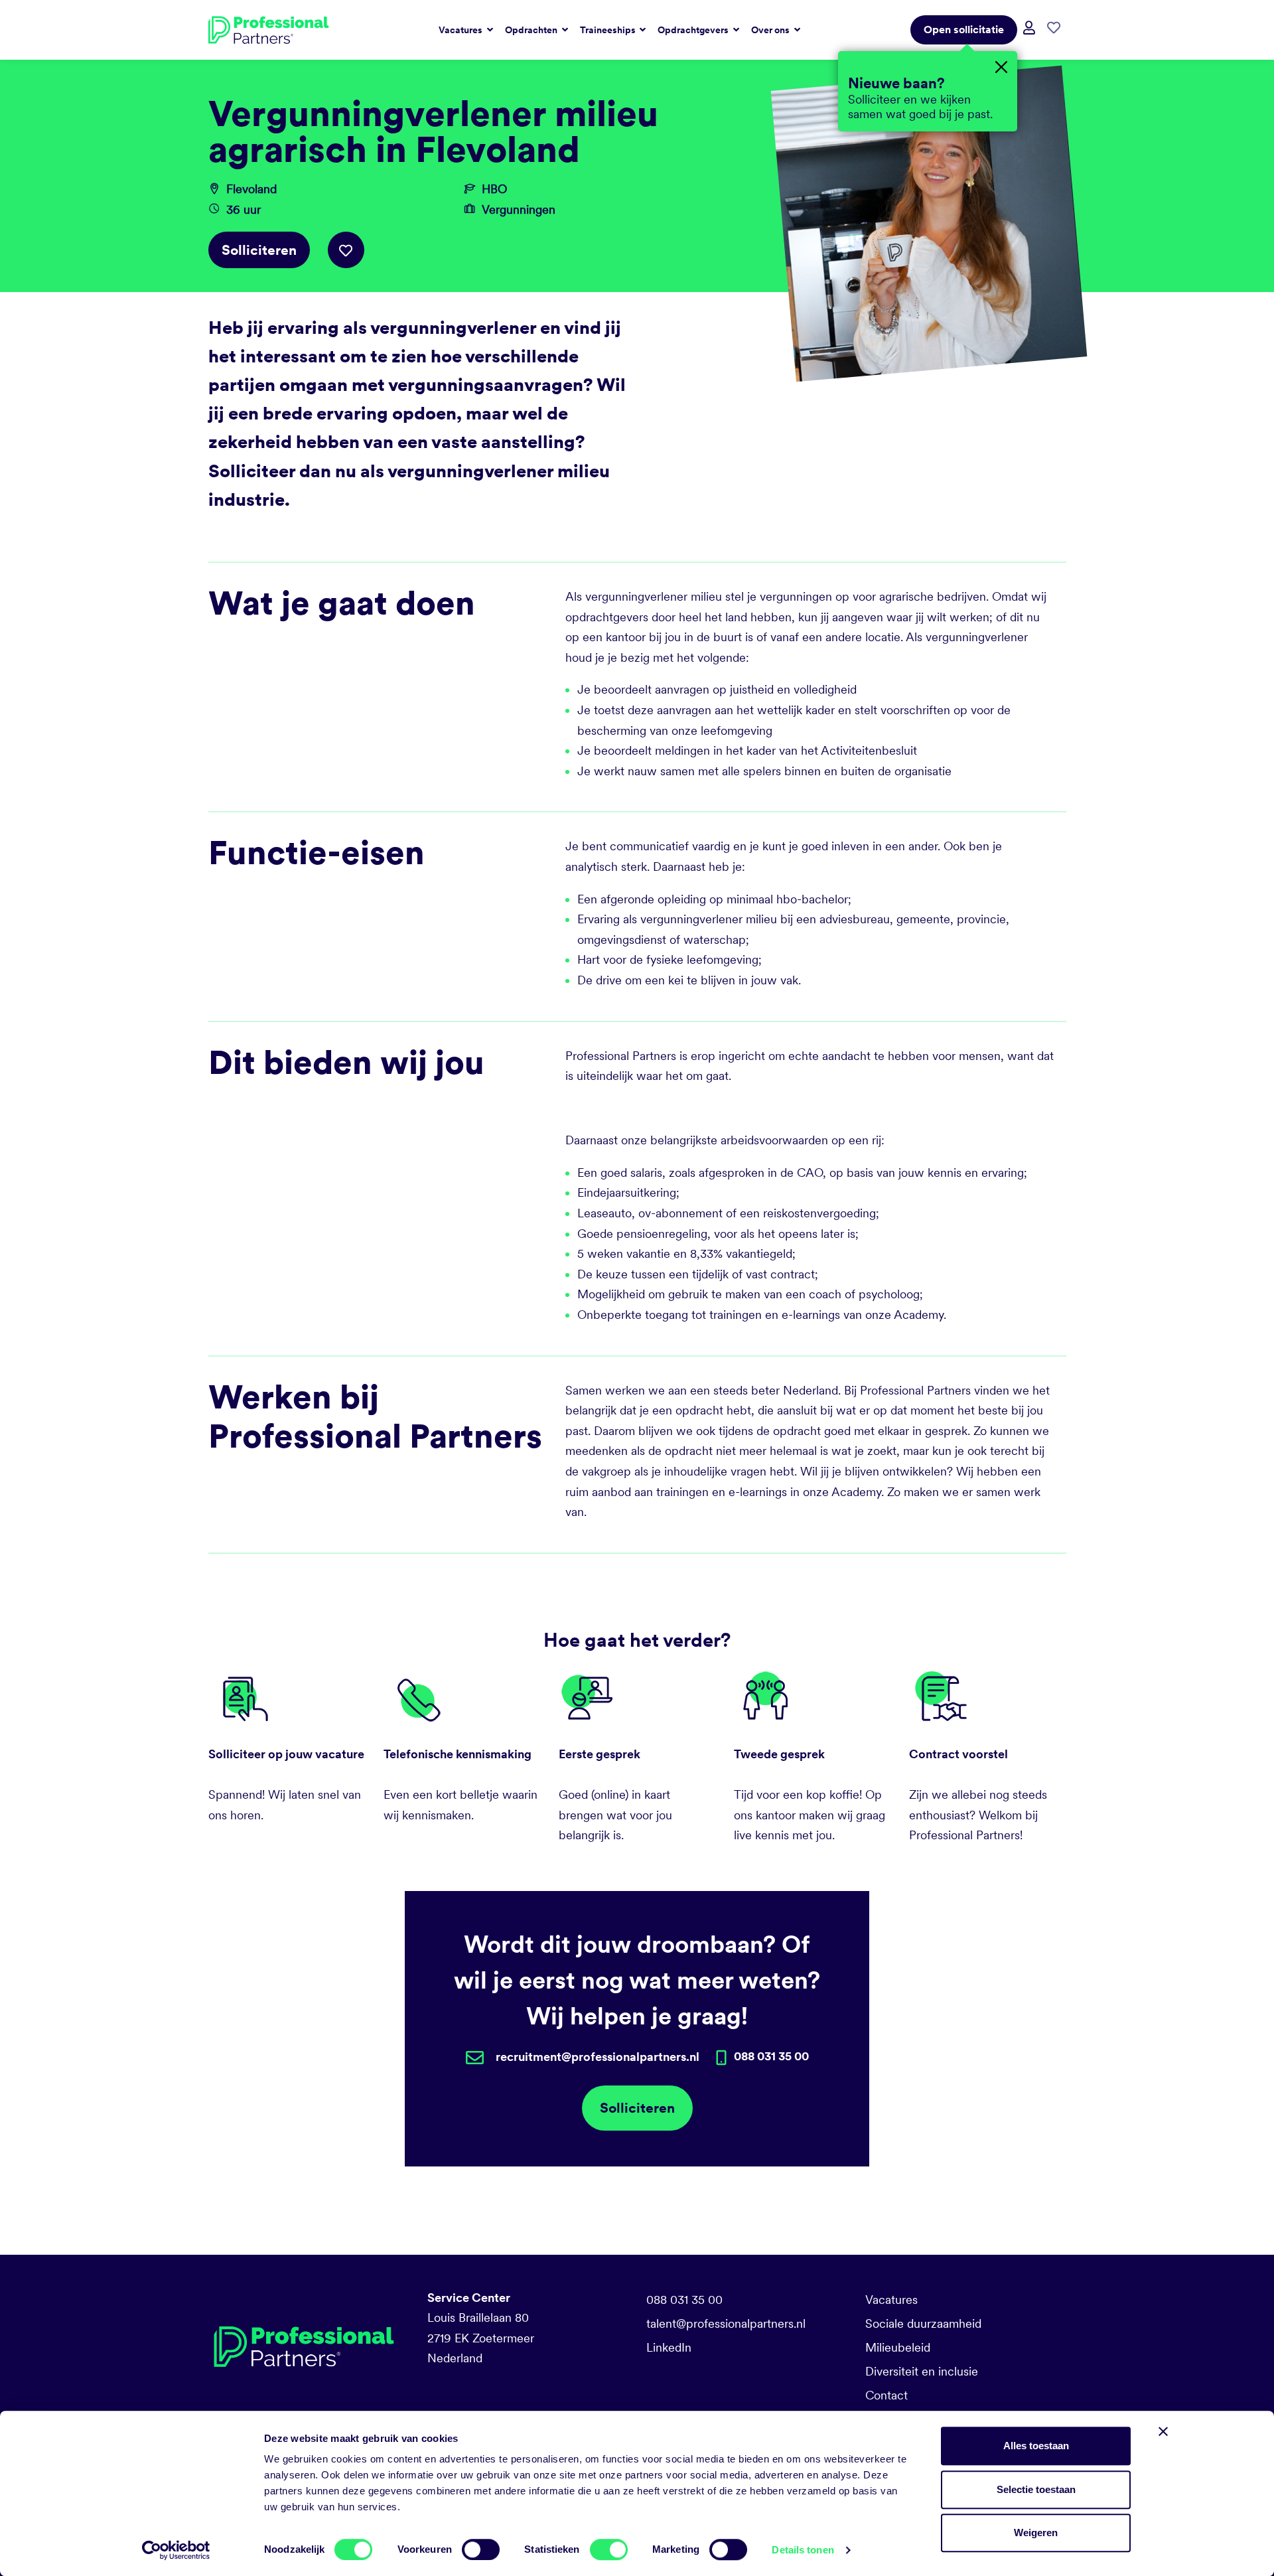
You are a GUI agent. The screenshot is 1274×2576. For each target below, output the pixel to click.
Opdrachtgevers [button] (694, 30)
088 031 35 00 (684, 2300)
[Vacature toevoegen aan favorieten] (346, 250)
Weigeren (1036, 2533)
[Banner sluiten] (1163, 2431)
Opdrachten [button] (532, 30)
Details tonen (803, 2550)
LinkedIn (669, 2347)
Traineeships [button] (609, 30)
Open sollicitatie (964, 30)
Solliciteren (259, 250)
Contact (886, 2395)
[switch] (481, 2549)
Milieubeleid (898, 2347)
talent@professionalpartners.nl (726, 2323)
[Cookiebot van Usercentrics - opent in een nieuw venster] (176, 2550)
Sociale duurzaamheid (923, 2323)
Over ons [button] (771, 30)
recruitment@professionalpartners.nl (598, 2057)
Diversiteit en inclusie (922, 2371)
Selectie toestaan (1036, 2489)
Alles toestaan (1036, 2446)
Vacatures (891, 2300)
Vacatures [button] (461, 30)
